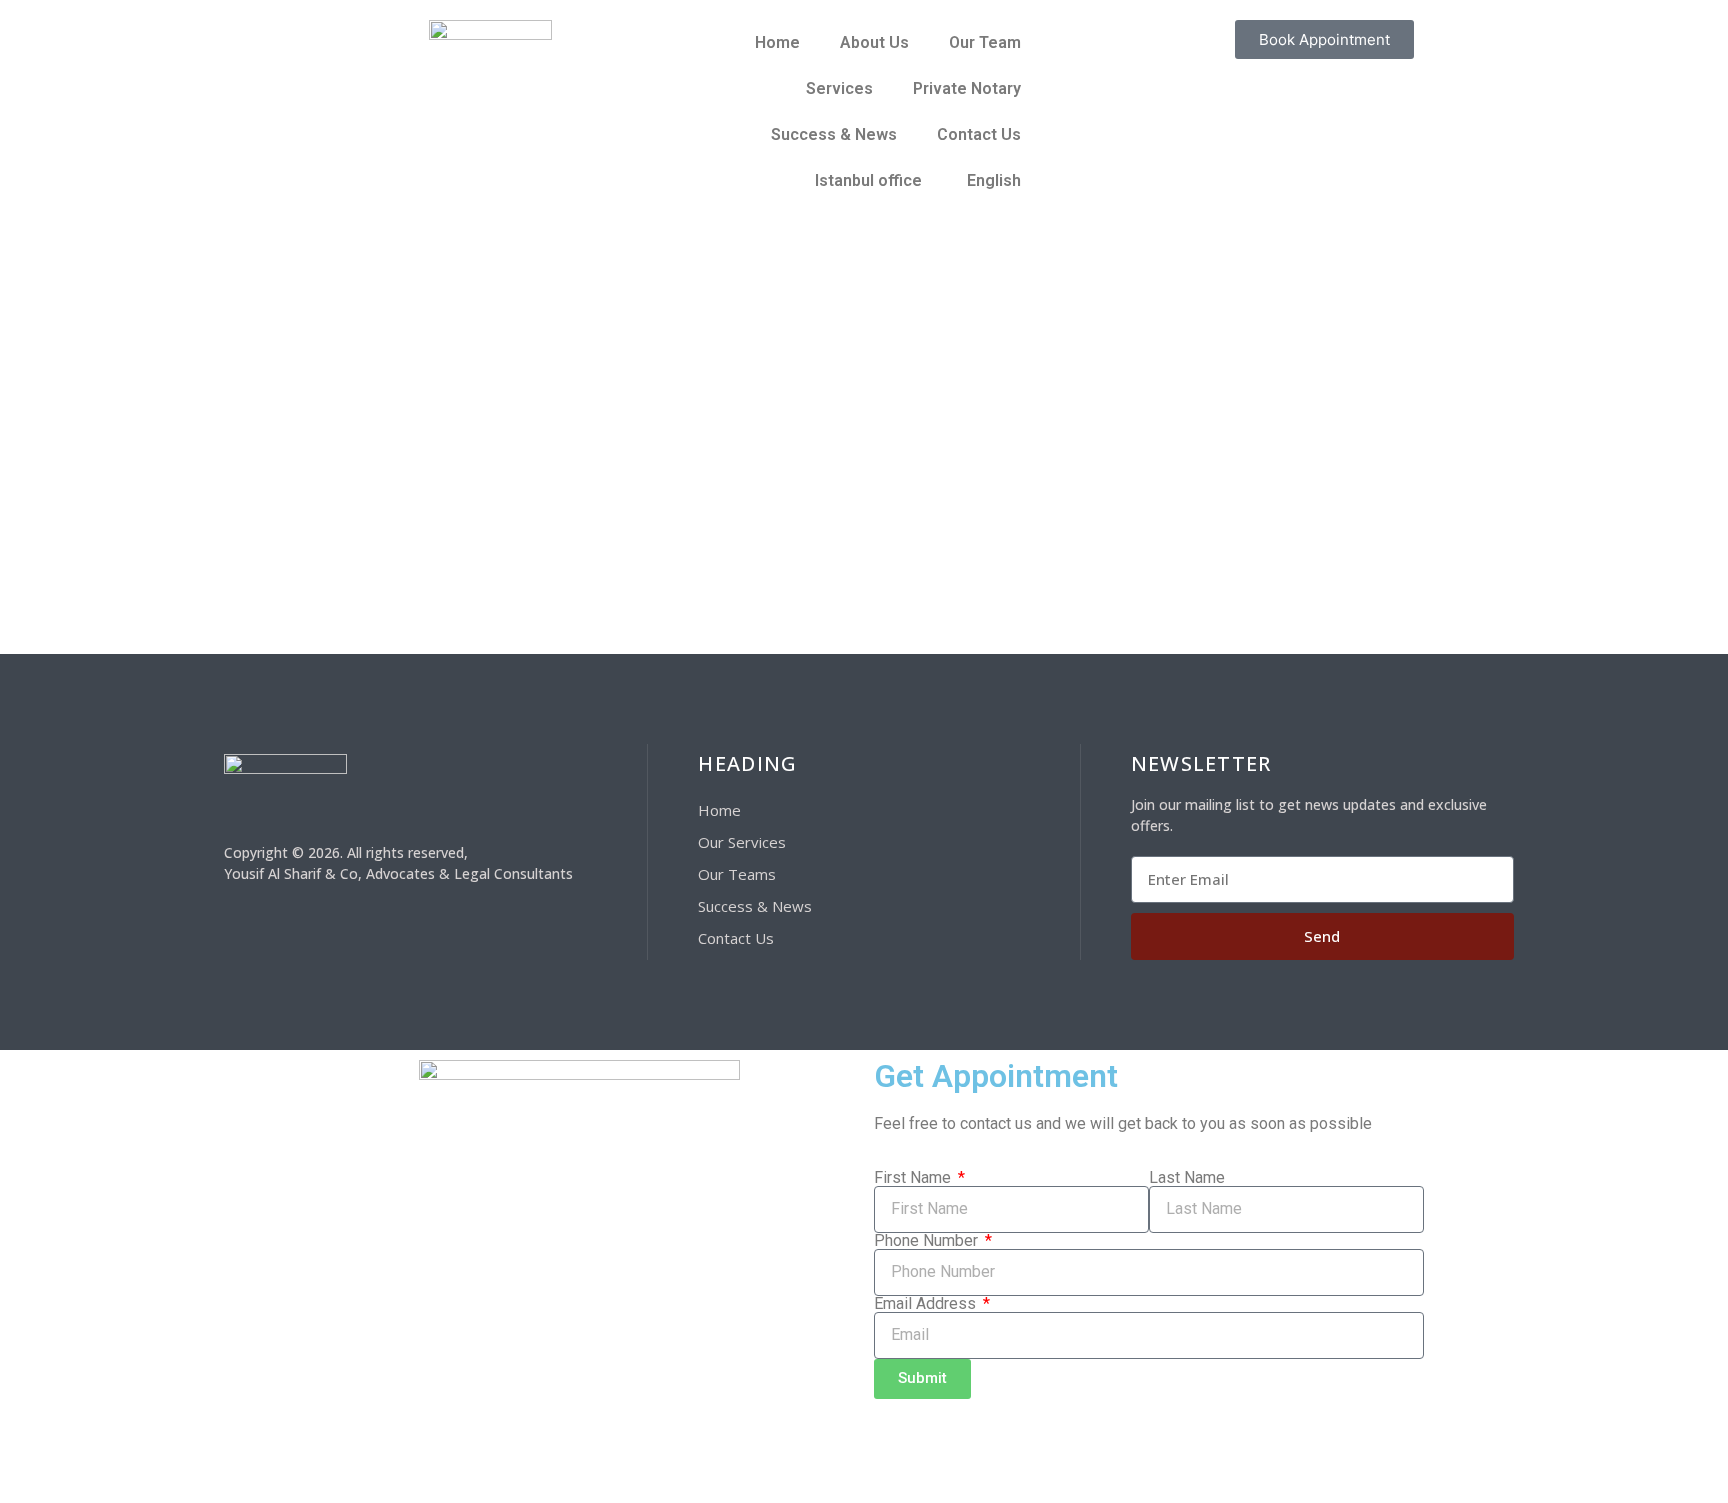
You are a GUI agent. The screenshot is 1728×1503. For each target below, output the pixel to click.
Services (839, 88)
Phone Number (928, 1241)
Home (777, 42)
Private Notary (967, 88)
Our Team (985, 42)
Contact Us (979, 134)
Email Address (927, 1304)
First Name (914, 1178)
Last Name (1187, 1178)
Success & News (834, 134)
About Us (874, 42)
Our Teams (737, 874)
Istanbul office (868, 180)
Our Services (742, 842)
